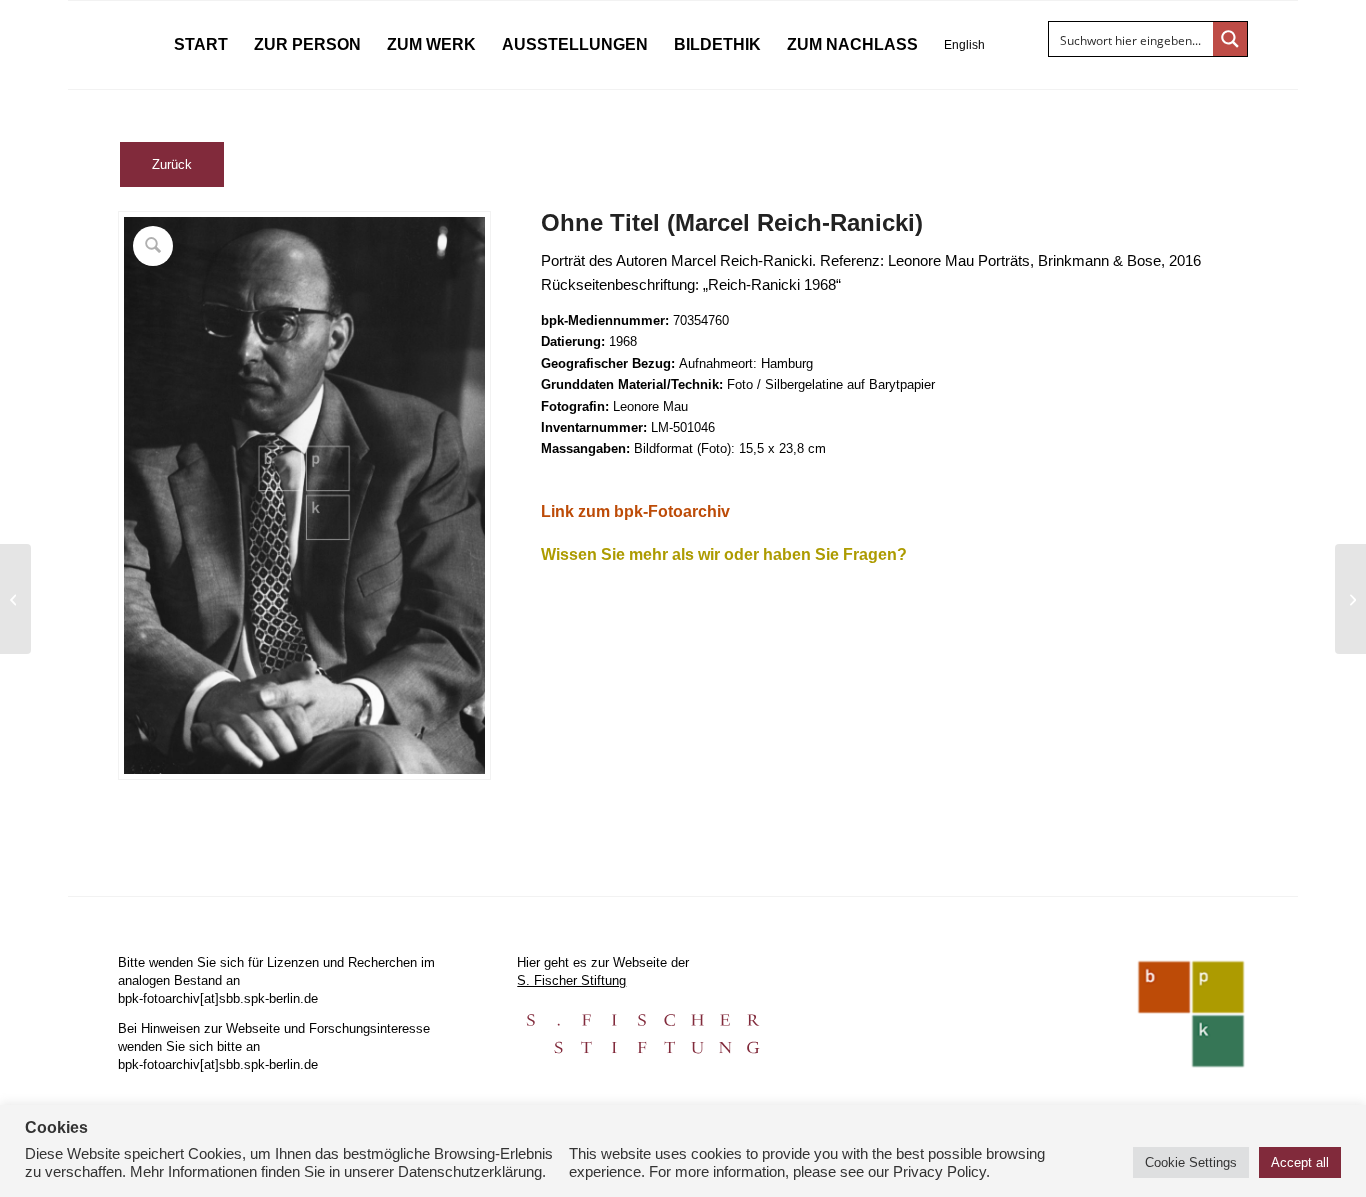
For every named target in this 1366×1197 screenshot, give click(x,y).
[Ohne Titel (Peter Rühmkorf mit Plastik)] (15, 599)
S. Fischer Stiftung (571, 980)
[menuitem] (201, 45)
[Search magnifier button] (1230, 39)
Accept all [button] (1300, 1162)
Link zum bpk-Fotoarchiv (635, 511)
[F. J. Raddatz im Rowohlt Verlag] (1350, 599)
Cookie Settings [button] (1191, 1162)
